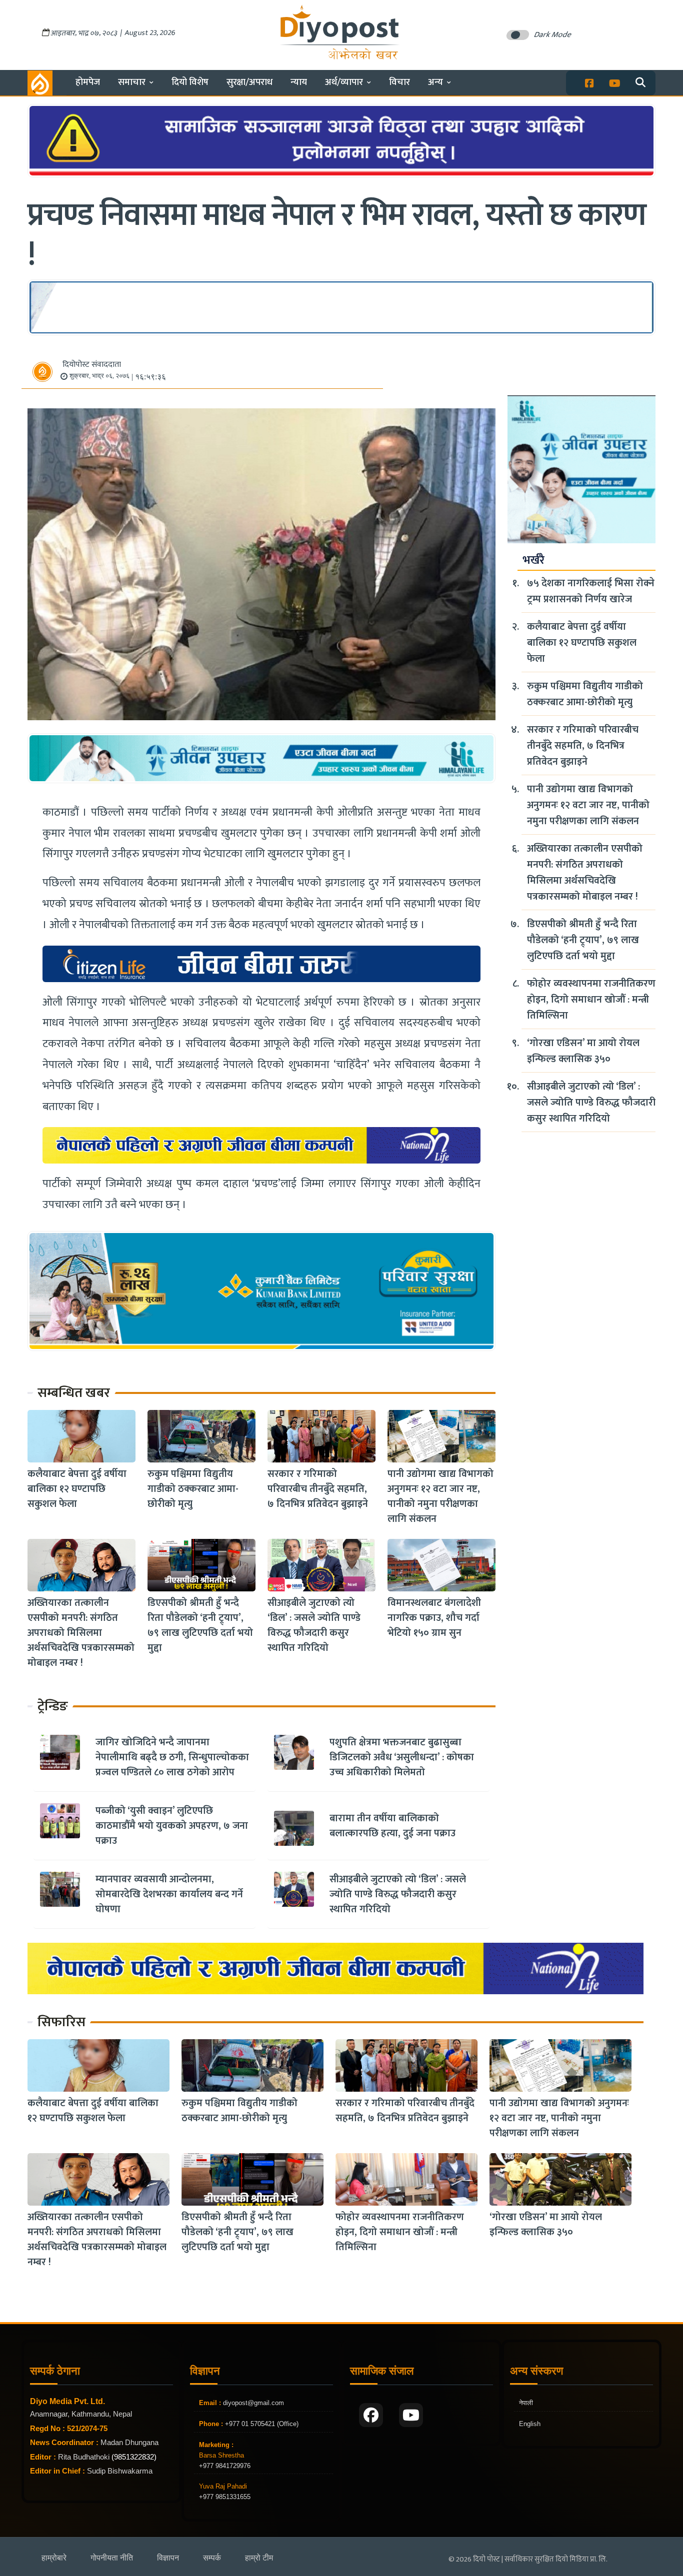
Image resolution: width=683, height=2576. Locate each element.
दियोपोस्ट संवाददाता (92, 365)
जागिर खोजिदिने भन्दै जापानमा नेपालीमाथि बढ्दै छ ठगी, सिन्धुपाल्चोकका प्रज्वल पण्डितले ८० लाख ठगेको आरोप (172, 1757)
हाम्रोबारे (54, 2558)
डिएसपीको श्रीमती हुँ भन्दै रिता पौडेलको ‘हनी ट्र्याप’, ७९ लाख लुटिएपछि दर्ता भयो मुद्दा (200, 1625)
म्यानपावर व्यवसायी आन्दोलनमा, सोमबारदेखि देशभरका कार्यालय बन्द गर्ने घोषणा (169, 1894)
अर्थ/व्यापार (344, 82)
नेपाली (526, 2403)
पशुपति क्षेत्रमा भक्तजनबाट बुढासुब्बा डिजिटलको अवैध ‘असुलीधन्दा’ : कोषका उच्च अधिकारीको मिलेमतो (402, 1757)
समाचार (132, 82)
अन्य (435, 82)
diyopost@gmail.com (253, 2403)
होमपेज (88, 82)
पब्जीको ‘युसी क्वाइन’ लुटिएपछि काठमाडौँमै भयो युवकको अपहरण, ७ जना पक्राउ (172, 1826)
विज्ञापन (168, 2558)
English (530, 2424)
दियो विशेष (190, 82)
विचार (399, 82)
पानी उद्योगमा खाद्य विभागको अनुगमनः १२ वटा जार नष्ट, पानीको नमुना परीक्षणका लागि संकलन (440, 1496)
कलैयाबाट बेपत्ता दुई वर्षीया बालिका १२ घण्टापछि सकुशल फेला (77, 1489)
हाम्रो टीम (259, 2558)
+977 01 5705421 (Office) (261, 2424)
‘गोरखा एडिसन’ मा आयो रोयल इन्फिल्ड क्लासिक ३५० (583, 1051)
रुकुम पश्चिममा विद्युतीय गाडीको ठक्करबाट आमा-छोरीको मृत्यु (193, 1489)
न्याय (299, 82)
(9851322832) (134, 2457)
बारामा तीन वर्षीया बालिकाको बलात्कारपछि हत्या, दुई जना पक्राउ (392, 1826)
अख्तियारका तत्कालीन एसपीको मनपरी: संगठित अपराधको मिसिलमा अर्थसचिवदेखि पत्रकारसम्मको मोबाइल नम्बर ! (81, 1633)
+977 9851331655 (225, 2497)
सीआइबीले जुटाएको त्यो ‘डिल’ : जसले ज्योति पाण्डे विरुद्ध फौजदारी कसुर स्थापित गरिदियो (314, 1625)
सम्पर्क (212, 2558)
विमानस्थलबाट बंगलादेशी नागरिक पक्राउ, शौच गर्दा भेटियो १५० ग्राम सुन (434, 1618)
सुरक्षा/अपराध (249, 82)
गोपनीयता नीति (112, 2558)
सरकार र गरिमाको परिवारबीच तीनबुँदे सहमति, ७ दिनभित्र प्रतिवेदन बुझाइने (318, 1489)
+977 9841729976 (225, 2466)
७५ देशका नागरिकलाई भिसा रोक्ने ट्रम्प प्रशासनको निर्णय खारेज (591, 591)
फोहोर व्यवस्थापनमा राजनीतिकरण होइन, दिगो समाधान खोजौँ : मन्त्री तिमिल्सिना (591, 1000)
